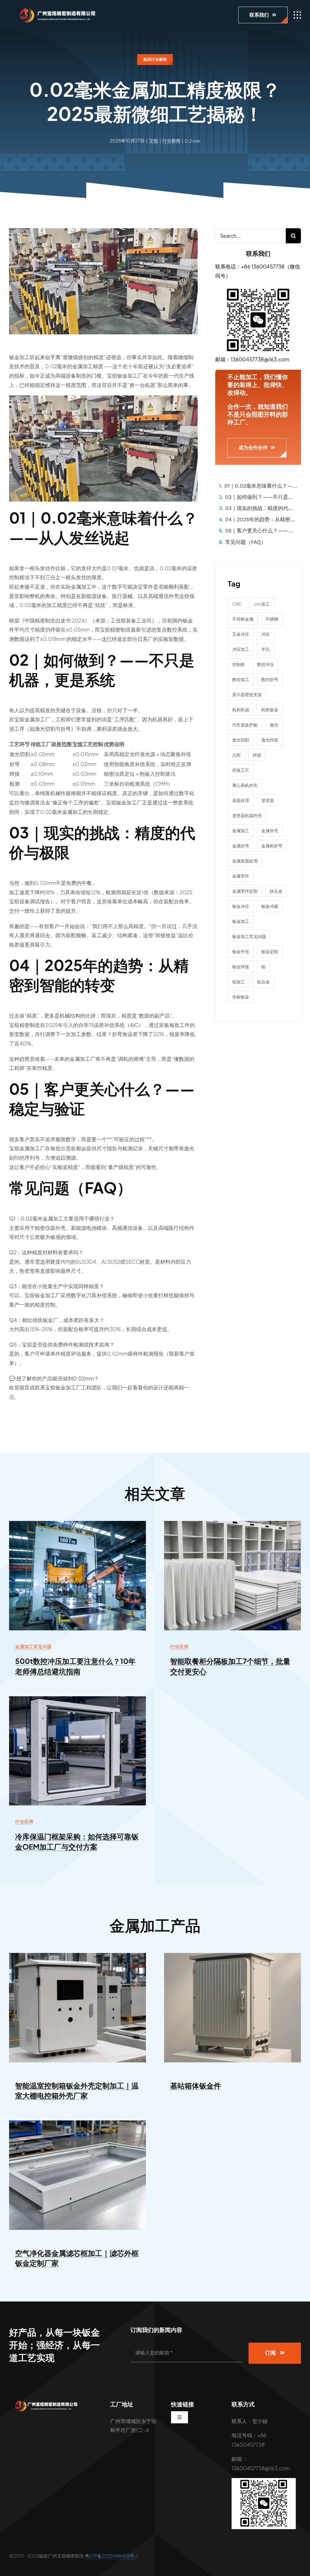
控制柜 (239, 664)
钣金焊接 (241, 966)
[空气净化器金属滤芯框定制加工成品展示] (77, 2123)
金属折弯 (241, 846)
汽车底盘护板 (245, 725)
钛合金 (276, 891)
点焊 (236, 755)
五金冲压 (241, 634)
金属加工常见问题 (33, 1646)
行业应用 (179, 1646)
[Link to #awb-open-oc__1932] (297, 15)
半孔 (265, 649)
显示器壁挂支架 (247, 694)
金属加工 (241, 830)
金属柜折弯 (272, 846)
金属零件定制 (245, 891)
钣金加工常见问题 (249, 936)
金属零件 (241, 876)
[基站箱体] (232, 1955)
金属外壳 (270, 830)
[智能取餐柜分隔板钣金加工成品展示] (232, 1523)
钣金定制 (270, 951)
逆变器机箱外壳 (247, 815)
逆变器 (268, 800)
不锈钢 (272, 619)
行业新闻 (171, 140)
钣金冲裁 (270, 906)
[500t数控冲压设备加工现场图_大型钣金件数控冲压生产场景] (77, 1523)
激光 (274, 725)
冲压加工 (241, 649)
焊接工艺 (241, 770)
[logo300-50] (54, 10)
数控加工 (241, 679)
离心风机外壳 (245, 785)
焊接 (257, 755)
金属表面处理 (245, 861)
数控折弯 (270, 679)
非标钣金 (241, 997)
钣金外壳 (241, 951)
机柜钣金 (270, 710)
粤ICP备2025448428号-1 (111, 2556)
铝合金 (263, 982)
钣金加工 (241, 921)
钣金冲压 (241, 906)
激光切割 (241, 740)
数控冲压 (265, 664)
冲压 (265, 634)
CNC (237, 604)
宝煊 (153, 140)
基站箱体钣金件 (196, 2085)
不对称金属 (243, 619)
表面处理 (241, 800)
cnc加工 (262, 604)
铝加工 (239, 982)
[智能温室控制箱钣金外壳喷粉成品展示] (77, 1955)
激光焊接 (270, 740)
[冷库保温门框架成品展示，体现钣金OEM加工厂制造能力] (77, 1699)
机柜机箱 (241, 710)
